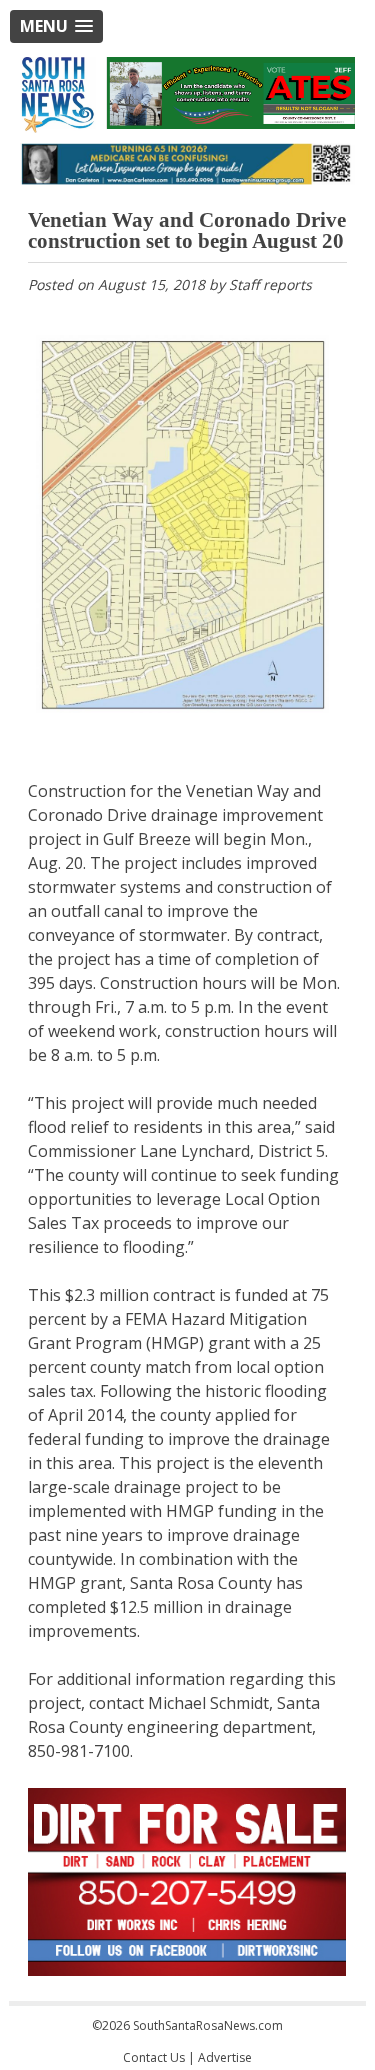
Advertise (225, 2057)
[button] (56, 26)
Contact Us (154, 2057)
